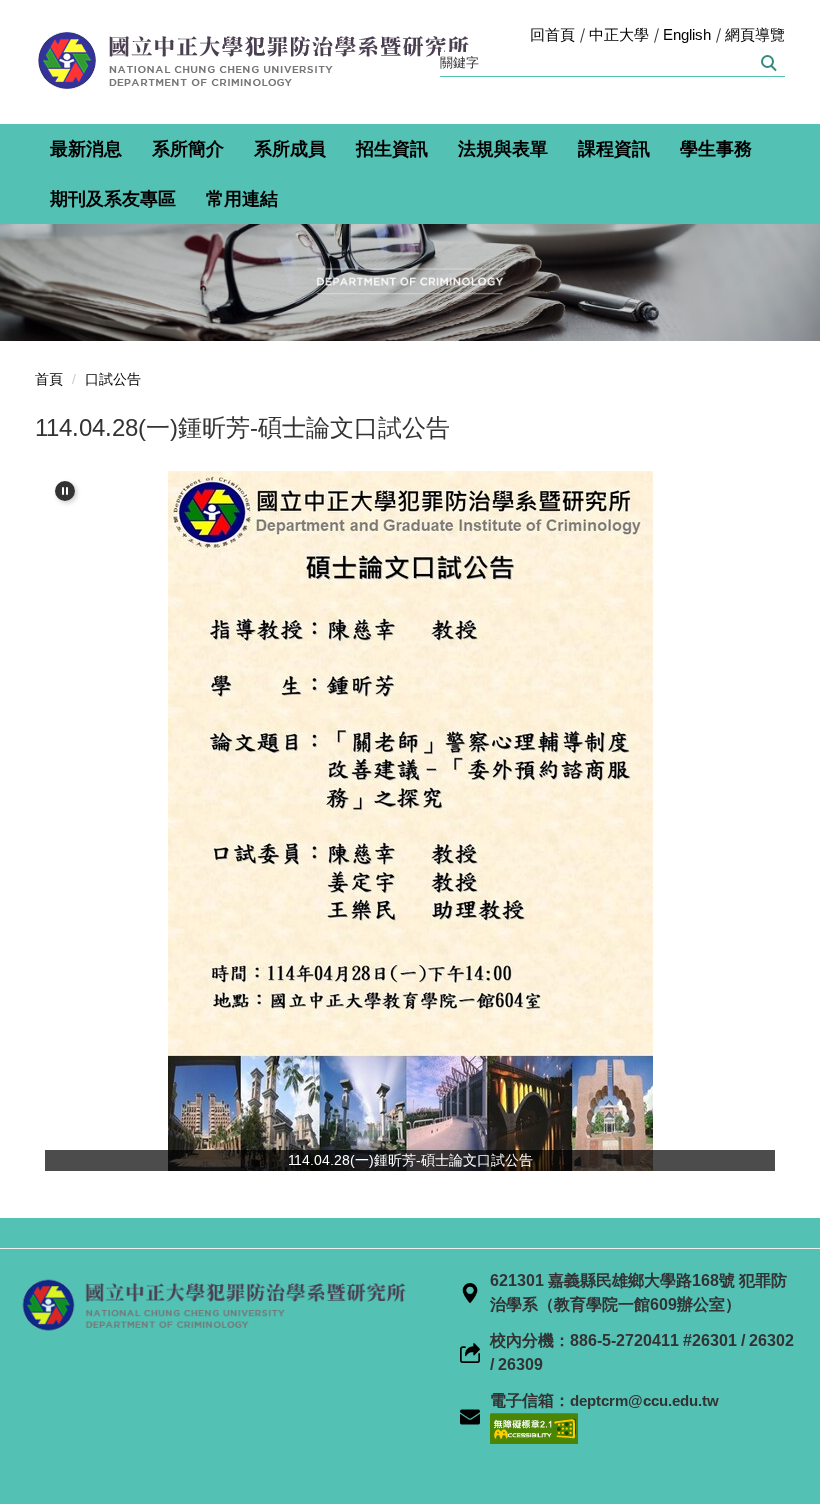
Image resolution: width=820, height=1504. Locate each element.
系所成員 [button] (290, 149)
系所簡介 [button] (188, 149)
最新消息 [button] (86, 149)
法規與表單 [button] (503, 149)
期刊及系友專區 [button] (113, 199)
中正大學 (619, 34)
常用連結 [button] (242, 199)
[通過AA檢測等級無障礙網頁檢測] (534, 1427)
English (687, 34)
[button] (65, 491)
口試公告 (113, 379)
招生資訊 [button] (392, 149)
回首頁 (552, 34)
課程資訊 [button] (614, 149)
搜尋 (767, 63)
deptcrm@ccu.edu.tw (644, 1400)
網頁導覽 (755, 34)
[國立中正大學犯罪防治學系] (260, 61)
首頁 (49, 379)
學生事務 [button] (716, 149)
